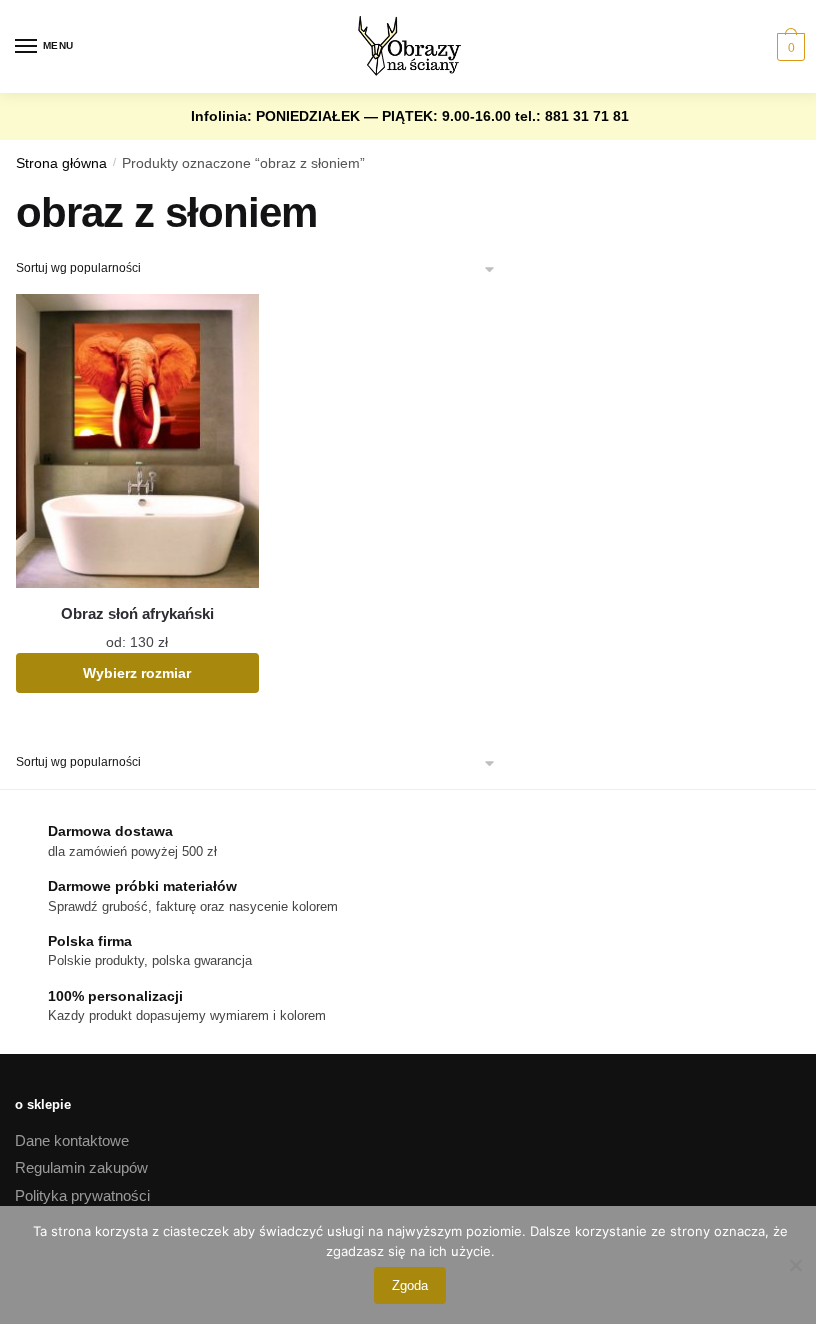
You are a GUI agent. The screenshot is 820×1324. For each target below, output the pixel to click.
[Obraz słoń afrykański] (137, 441)
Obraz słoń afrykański (137, 613)
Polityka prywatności (82, 1195)
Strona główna (61, 163)
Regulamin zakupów (81, 1167)
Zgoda (410, 1285)
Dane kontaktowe (72, 1140)
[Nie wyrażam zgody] (795, 1265)
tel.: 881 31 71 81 (572, 116)
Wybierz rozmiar (137, 673)
